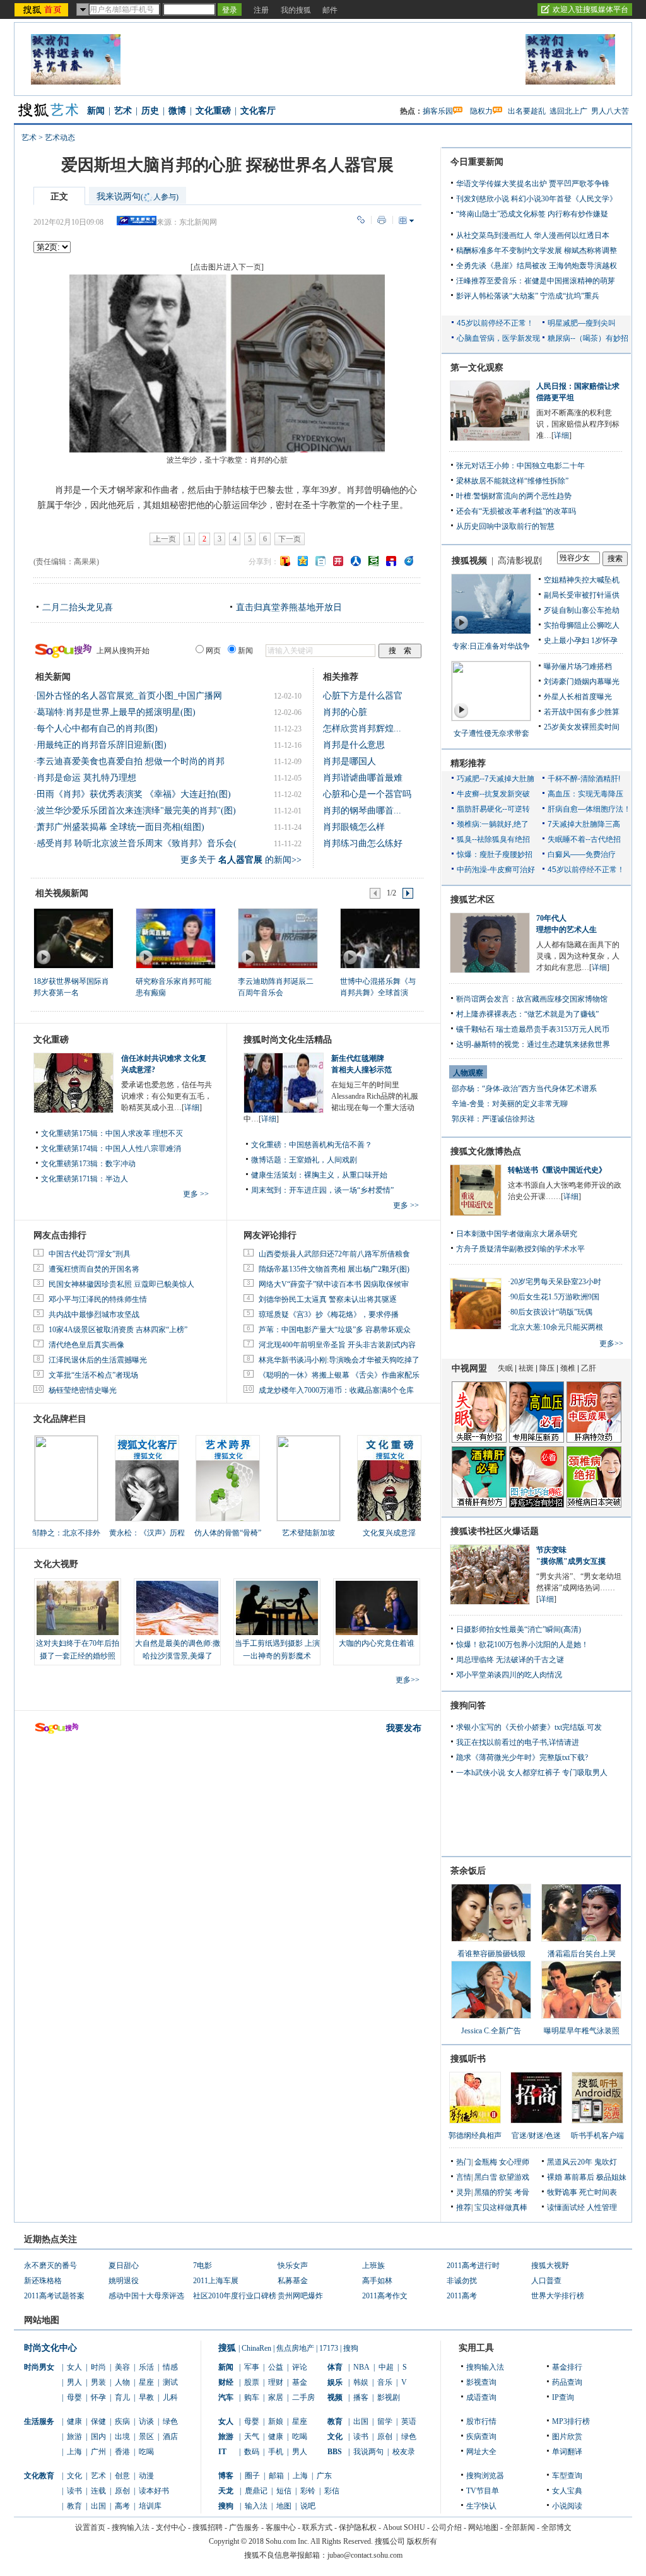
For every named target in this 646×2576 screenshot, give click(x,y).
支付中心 (171, 2527)
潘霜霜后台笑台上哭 (582, 1954)
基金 (300, 2382)
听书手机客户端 (597, 2136)
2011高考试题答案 (54, 2296)
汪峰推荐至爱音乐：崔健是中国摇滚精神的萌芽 (536, 281)
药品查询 (567, 2382)
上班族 (373, 2266)
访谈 (146, 2421)
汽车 (226, 2397)
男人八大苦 (610, 111)
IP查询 (563, 2397)
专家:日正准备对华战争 (491, 646)
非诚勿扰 (462, 2281)
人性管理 (602, 2207)
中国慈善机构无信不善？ (331, 1145)
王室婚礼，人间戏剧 (323, 1160)
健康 (74, 2421)
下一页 (290, 539)
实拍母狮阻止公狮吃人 (582, 625)
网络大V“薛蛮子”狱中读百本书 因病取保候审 (334, 1284)
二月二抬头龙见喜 (78, 607)
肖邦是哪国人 (349, 761)
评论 (300, 2367)
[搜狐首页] (43, 9)
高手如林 (377, 2281)
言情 (464, 2177)
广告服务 (244, 2527)
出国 (98, 2506)
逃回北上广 (568, 111)
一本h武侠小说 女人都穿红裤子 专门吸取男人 (532, 1773)
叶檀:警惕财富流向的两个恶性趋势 (514, 496)
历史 (150, 111)
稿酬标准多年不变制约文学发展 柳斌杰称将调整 (537, 251)
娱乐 (335, 2382)
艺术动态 (60, 138)
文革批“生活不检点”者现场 (93, 1375)
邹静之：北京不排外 (66, 1533)
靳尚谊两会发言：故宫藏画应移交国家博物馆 (532, 999)
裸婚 (555, 2177)
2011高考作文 (385, 2296)
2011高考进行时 (473, 2266)
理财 (276, 2382)
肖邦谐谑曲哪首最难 (363, 778)
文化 (74, 2476)
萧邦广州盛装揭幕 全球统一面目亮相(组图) (120, 827)
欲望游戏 (514, 2177)
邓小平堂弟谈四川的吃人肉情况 (509, 1675)
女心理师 (514, 2162)
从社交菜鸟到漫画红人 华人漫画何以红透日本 (533, 235)
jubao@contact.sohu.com (365, 2555)
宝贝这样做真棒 (501, 2207)
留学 (385, 2421)
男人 (74, 2382)
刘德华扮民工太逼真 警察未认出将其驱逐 (328, 1299)
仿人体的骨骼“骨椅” (228, 1533)
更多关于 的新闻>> (241, 860)
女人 (74, 2367)
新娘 (276, 2421)
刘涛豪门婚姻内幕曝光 (582, 682)
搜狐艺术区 (473, 900)
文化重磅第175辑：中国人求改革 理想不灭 (112, 1133)
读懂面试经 (566, 2207)
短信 (284, 2491)
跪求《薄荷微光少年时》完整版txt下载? (522, 1758)
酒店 (170, 2437)
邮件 (330, 10)
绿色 (170, 2421)
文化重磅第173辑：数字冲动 (88, 1164)
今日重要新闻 (477, 162)
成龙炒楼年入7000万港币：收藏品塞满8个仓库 (336, 1390)
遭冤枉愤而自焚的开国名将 (94, 1269)
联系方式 (317, 2527)
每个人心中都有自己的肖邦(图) (97, 729)
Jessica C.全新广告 (491, 2031)
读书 (74, 2491)
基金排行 (567, 2367)
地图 (284, 2506)
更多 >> (196, 1194)
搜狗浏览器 (485, 2476)
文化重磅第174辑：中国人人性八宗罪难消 (111, 1149)
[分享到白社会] (320, 561)
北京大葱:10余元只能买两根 (557, 1327)
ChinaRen (256, 2348)
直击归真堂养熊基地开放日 (289, 607)
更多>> (408, 1680)
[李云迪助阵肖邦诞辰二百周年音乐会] (277, 938)
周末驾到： (270, 1190)
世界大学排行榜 (558, 2296)
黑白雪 (486, 2177)
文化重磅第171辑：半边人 (85, 1179)
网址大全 (481, 2452)
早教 (146, 2397)
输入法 (256, 2506)
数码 (252, 2452)
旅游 (74, 2437)
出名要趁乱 (527, 111)
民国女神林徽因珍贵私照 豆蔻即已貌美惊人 (121, 1284)
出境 (122, 2437)
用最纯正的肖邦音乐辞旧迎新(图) (102, 745)
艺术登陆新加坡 (308, 1533)
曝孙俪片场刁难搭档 (578, 666)
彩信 (332, 2491)
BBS (335, 2452)
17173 (329, 2348)
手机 (276, 2452)
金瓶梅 (486, 2162)
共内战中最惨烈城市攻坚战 (94, 1315)
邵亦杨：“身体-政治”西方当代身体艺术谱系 (524, 1089)
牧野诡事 (562, 2192)
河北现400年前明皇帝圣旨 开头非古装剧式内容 (337, 1345)
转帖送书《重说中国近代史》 (557, 1170)
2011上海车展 (216, 2281)
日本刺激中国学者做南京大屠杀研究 (517, 1234)
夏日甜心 (124, 2266)
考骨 (522, 2192)
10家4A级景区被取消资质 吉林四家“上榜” (118, 1330)
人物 (122, 2382)
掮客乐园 (438, 111)
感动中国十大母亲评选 (146, 2296)
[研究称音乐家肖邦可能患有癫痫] (175, 938)
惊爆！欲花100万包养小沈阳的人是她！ (522, 1645)
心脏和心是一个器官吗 (367, 794)
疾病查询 (481, 2437)
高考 (122, 2506)
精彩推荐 (468, 763)
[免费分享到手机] (409, 561)
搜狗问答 (468, 1705)
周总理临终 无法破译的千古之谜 (510, 1660)
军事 (252, 2367)
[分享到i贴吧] (391, 561)
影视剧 (389, 2397)
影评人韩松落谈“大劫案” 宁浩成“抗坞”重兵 (528, 296)
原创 (122, 2491)
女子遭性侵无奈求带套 (491, 733)
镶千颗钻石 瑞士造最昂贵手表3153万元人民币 (533, 1029)
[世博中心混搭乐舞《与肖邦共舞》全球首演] (379, 938)
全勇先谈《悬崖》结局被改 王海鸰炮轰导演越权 (537, 266)
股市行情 (481, 2421)
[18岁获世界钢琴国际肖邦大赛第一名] (73, 938)
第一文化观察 (477, 368)
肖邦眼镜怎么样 (354, 827)
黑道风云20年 (570, 2162)
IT (222, 2452)
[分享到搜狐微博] (285, 561)
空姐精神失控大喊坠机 (582, 580)
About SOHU (404, 2527)
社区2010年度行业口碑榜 (235, 2296)
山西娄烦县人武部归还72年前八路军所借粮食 (334, 1254)
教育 (74, 2506)
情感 (170, 2367)
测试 (170, 2382)
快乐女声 (293, 2266)
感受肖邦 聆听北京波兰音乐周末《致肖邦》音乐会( (137, 843)
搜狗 (351, 2348)
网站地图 (483, 2527)
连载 (98, 2491)
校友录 (404, 2452)
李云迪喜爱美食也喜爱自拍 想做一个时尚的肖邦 (131, 761)
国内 (98, 2437)
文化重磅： (270, 1145)
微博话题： (270, 1160)
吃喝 (146, 2452)
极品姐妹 (611, 2177)
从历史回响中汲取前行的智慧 (505, 526)
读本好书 (154, 2491)
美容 (122, 2367)
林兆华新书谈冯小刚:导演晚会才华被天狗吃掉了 (339, 1360)
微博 (177, 111)
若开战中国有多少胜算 (582, 712)
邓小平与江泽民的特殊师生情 (98, 1299)
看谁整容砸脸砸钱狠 (491, 1954)
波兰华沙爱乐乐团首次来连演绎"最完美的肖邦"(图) (136, 811)
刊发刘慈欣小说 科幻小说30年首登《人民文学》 (537, 199)
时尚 (98, 2367)
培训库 (150, 2506)
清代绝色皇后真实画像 (86, 1345)
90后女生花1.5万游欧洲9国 (555, 1297)
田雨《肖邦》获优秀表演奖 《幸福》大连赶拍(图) (134, 794)
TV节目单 (483, 2491)
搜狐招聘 (208, 2527)
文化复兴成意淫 (389, 1533)
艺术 (123, 111)
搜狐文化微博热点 (486, 1151)
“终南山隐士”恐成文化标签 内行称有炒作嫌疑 (532, 214)
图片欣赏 (567, 2437)
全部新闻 (520, 2527)
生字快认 (481, 2506)
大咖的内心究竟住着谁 (377, 1643)
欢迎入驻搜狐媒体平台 (590, 9)
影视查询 (481, 2382)
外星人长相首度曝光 (578, 697)
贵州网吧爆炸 (300, 2296)
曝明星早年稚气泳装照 (582, 2031)
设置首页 (90, 2527)
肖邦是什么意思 (354, 745)
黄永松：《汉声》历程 (147, 1533)
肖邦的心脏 (345, 712)
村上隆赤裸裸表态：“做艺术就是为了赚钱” (527, 1014)
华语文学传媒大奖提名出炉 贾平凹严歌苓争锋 (533, 184)
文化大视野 (56, 1564)
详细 (192, 1108)
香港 (122, 2452)
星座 (146, 2382)
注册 (261, 10)
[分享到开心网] (338, 561)
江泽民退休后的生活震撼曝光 (98, 1360)
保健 (98, 2421)
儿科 (170, 2397)
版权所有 (422, 2541)
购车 (252, 2397)
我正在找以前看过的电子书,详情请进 (518, 1742)
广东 (324, 2476)
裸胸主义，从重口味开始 (346, 1175)
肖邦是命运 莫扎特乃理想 (86, 778)
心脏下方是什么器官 (363, 696)
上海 (74, 2452)
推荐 (464, 2207)
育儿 (122, 2397)
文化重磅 (213, 111)
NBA (361, 2367)
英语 (409, 2421)
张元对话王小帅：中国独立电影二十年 (520, 466)
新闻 (96, 111)
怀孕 (98, 2397)
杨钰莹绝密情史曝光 (83, 1390)
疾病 (122, 2421)
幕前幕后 (579, 2177)
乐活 (146, 2367)
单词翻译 (567, 2452)
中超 (386, 2367)
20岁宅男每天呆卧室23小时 (556, 1282)
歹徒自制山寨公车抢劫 (582, 610)
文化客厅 (258, 111)
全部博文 (556, 2527)
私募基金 (293, 2281)
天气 (252, 2437)
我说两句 (368, 2452)
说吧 (308, 2506)
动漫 (146, 2476)
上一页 (165, 539)
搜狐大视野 (550, 2266)
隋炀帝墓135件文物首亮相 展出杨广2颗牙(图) (334, 1269)
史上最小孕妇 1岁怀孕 (581, 641)
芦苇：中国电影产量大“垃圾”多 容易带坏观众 (335, 1330)
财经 (226, 2382)
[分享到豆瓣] (373, 561)
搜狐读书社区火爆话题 (495, 1531)
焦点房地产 (295, 2348)
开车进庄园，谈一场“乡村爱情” (341, 1190)
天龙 (226, 2491)
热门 (464, 2162)
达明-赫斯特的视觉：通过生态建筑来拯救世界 (533, 1044)
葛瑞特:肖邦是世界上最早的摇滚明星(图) (116, 712)
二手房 (303, 2397)
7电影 (203, 2266)
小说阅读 (567, 2506)
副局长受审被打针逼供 (582, 595)
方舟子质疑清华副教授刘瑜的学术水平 (520, 1249)
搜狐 (227, 2348)
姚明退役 (124, 2281)
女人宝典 (567, 2491)
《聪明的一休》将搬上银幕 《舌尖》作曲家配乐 (339, 1375)
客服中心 (281, 2527)
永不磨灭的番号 (50, 2266)
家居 (276, 2397)
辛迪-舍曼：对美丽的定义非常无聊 (510, 1104)
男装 (98, 2382)
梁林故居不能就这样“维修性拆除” (512, 481)
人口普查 (546, 2281)
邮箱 (276, 2476)
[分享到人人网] (356, 561)
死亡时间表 (598, 2192)
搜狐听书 (468, 2059)
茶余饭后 (468, 1871)
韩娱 (361, 2382)
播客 (361, 2397)
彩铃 (308, 2491)
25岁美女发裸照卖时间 (582, 727)
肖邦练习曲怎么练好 (363, 843)
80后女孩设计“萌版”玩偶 (551, 1312)
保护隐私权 (358, 2527)
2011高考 (462, 2296)
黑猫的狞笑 (493, 2192)
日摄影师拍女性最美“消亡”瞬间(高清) (519, 1629)
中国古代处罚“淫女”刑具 (90, 1254)
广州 (98, 2452)
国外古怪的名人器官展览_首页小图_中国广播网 (129, 696)
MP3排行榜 (571, 2421)
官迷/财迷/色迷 (536, 2136)
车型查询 (567, 2476)
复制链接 (361, 220)
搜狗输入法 (485, 2367)
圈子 (252, 2476)
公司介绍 (447, 2527)
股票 (252, 2382)
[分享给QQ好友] (303, 561)
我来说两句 (138, 197)
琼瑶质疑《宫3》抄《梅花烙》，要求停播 (329, 1315)
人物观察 (468, 1073)
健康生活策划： (278, 1175)
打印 (382, 220)
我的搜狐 (296, 10)
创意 (122, 2476)
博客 (226, 2476)
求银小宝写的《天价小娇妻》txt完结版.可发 (529, 1727)
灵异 (464, 2192)
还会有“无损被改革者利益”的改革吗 (516, 511)
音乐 (385, 2382)
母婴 (74, 2397)
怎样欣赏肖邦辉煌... (362, 729)
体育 (335, 2367)
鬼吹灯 (606, 2162)
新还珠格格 (43, 2281)
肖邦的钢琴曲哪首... (362, 811)
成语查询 (481, 2397)
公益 (276, 2367)
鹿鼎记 (256, 2491)
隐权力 (481, 111)
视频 (335, 2397)
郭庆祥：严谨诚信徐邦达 (493, 1119)
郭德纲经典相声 (475, 2136)
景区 (146, 2437)
